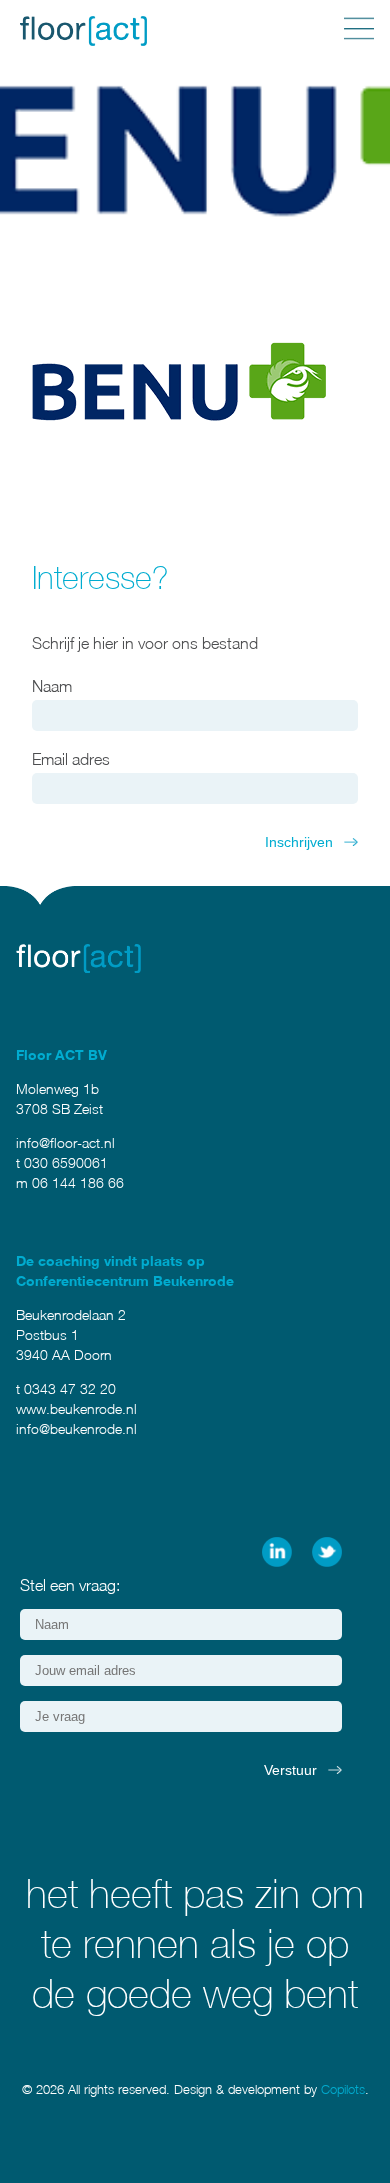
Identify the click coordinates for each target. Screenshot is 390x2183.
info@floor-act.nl (65, 1142)
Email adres (71, 759)
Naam (52, 686)
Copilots (343, 2089)
